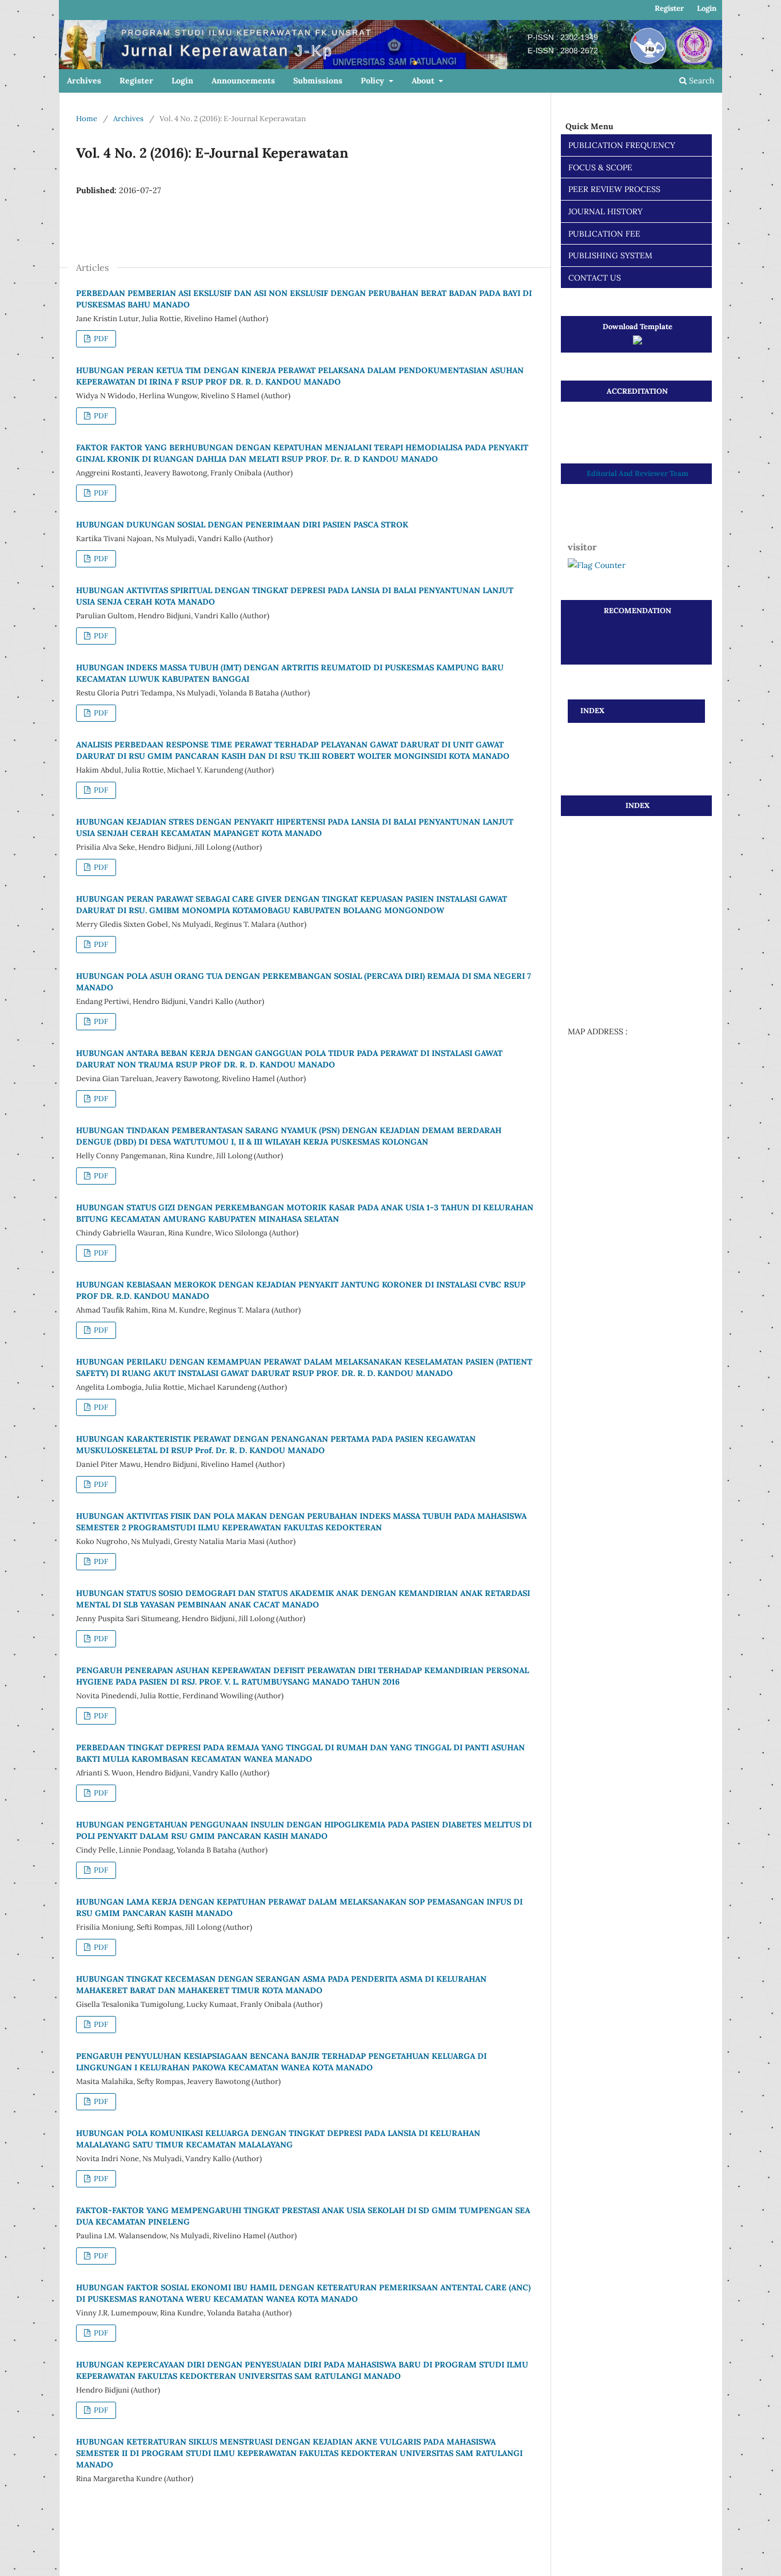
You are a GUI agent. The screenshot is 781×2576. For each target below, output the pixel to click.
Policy (374, 81)
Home (87, 119)
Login (182, 81)
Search (700, 81)
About (424, 81)
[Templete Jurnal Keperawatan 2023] (637, 342)
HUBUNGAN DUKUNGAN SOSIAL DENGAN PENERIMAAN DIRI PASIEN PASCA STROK (242, 525)
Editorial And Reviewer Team (637, 473)
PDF (100, 339)
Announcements (243, 81)
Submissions (318, 81)
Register (136, 81)
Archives (84, 81)
